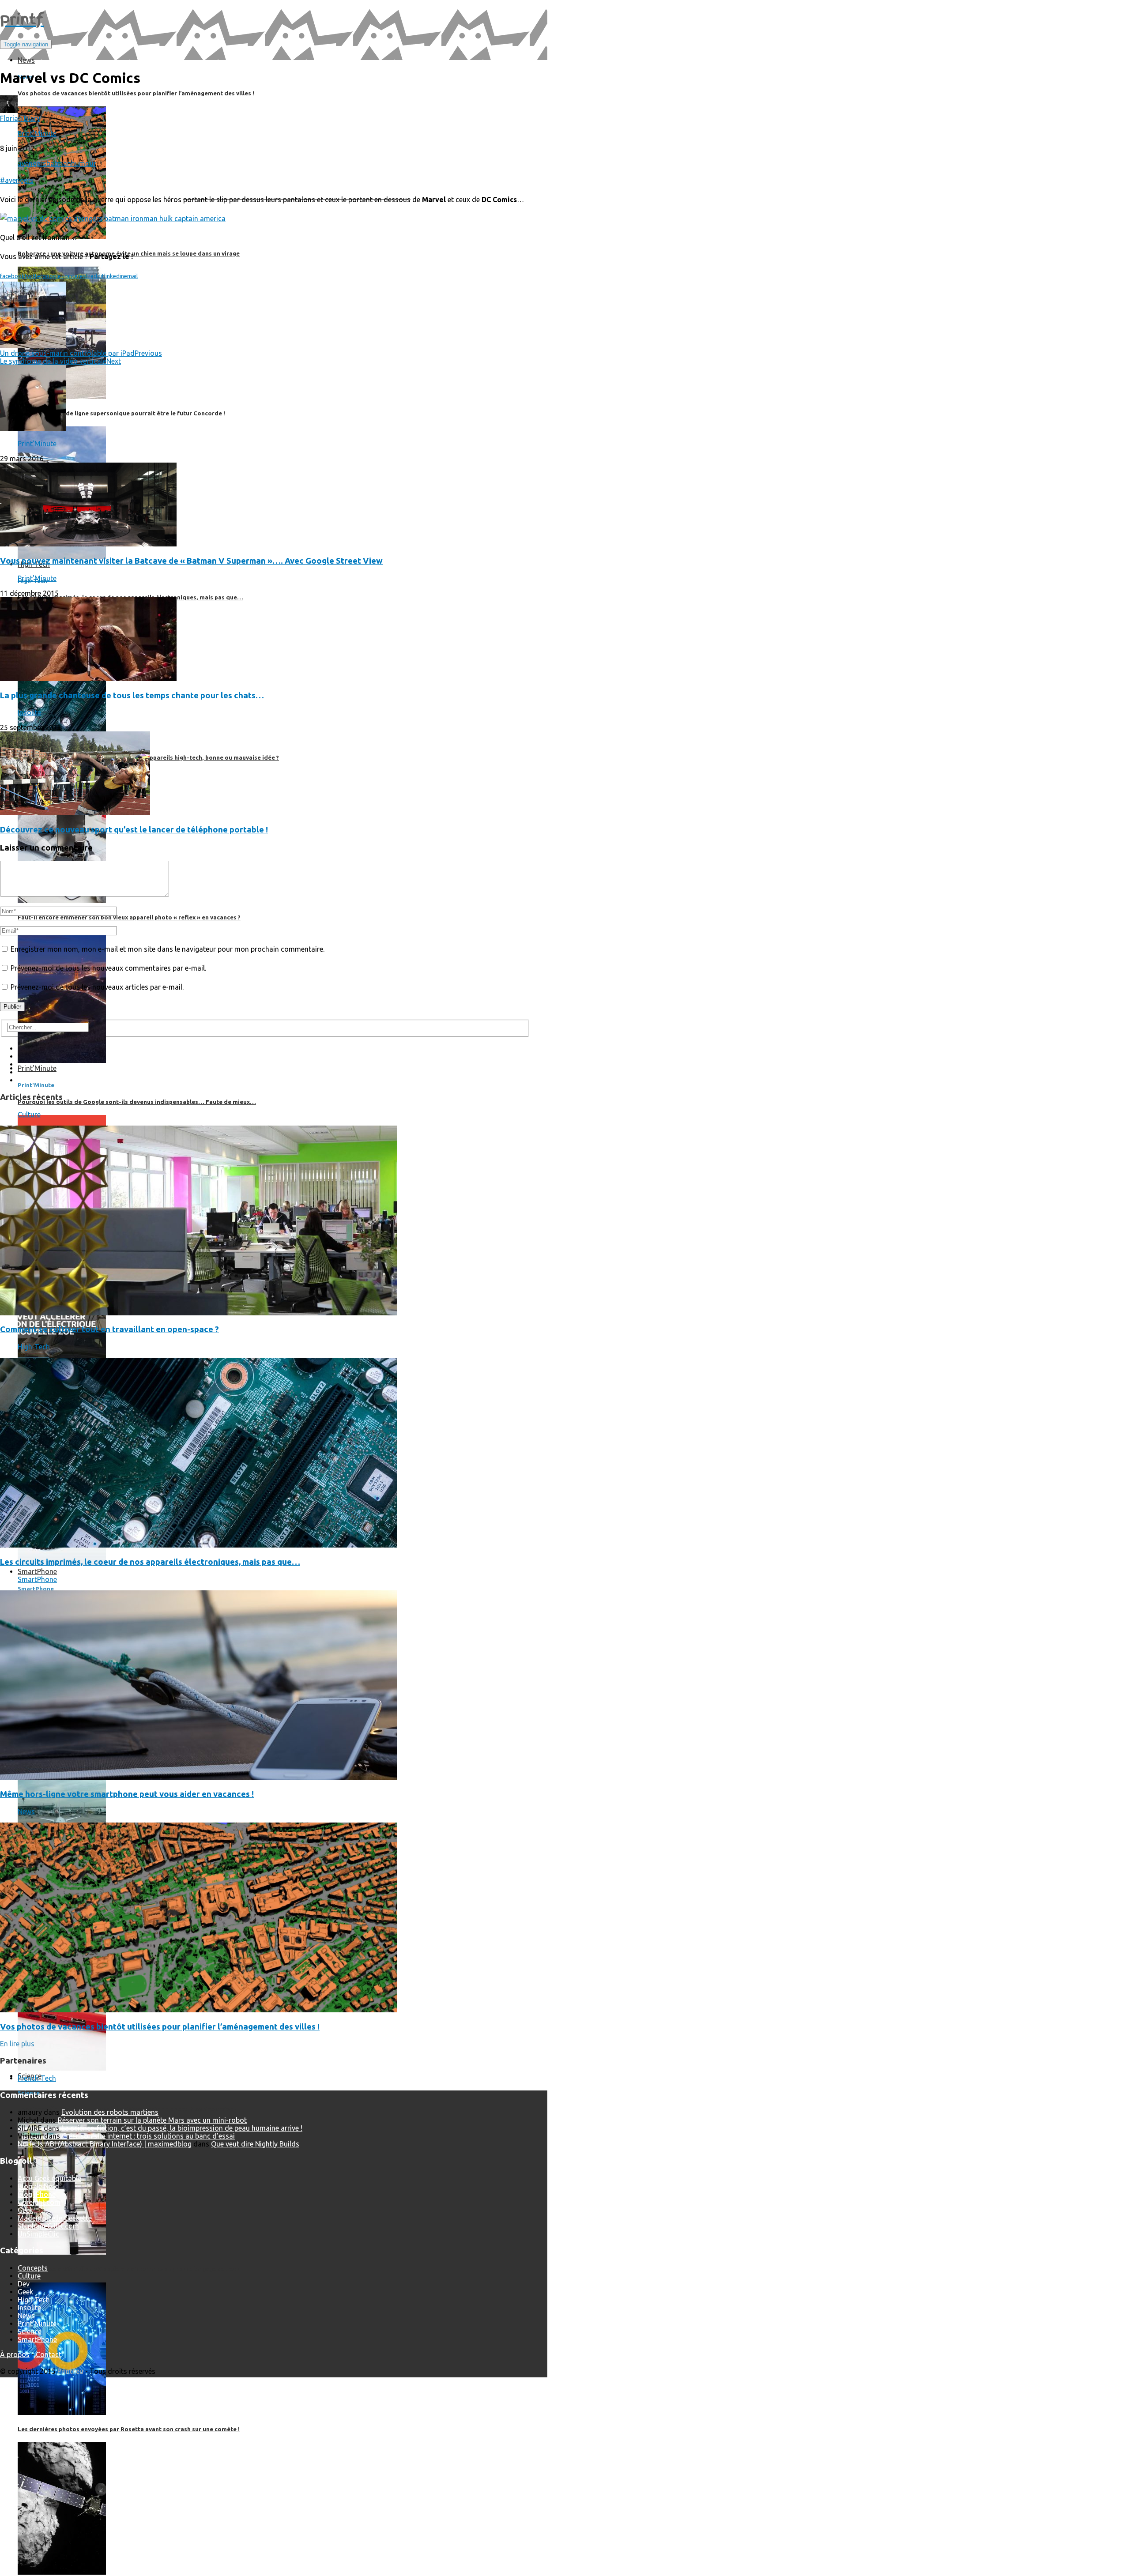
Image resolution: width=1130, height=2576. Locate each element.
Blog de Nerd (38, 2186)
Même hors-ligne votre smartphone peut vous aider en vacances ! (127, 1794)
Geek (25, 2210)
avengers (32, 163)
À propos (15, 2354)
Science (30, 2331)
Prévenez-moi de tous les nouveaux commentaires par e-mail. (108, 968)
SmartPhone (37, 1579)
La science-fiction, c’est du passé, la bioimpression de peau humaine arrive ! (182, 2128)
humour (84, 163)
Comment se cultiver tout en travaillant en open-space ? (109, 1329)
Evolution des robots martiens (110, 2112)
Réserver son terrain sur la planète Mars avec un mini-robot (152, 2120)
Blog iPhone (37, 2194)
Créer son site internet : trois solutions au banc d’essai (148, 2136)
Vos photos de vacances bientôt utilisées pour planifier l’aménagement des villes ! (160, 2027)
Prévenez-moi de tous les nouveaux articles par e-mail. (97, 987)
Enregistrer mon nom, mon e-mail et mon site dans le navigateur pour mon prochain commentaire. (168, 949)
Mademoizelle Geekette (55, 2218)
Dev (24, 2284)
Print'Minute (37, 133)
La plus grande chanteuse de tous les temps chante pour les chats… (132, 695)
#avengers (17, 180)
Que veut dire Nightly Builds (255, 2144)
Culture (29, 1115)
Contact (49, 2354)
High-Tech (34, 1347)
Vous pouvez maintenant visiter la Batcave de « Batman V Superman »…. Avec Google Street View (191, 561)
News (26, 1811)
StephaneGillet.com (48, 2226)
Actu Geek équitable (49, 2178)
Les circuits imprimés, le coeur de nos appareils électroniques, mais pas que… (150, 1562)
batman (59, 163)
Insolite (29, 712)
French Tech (37, 2078)
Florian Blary (20, 118)
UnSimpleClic (38, 2234)
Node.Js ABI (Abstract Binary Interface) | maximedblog (105, 2144)
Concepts (33, 2268)
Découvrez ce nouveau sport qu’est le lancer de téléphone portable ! (134, 830)
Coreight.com (39, 2202)
